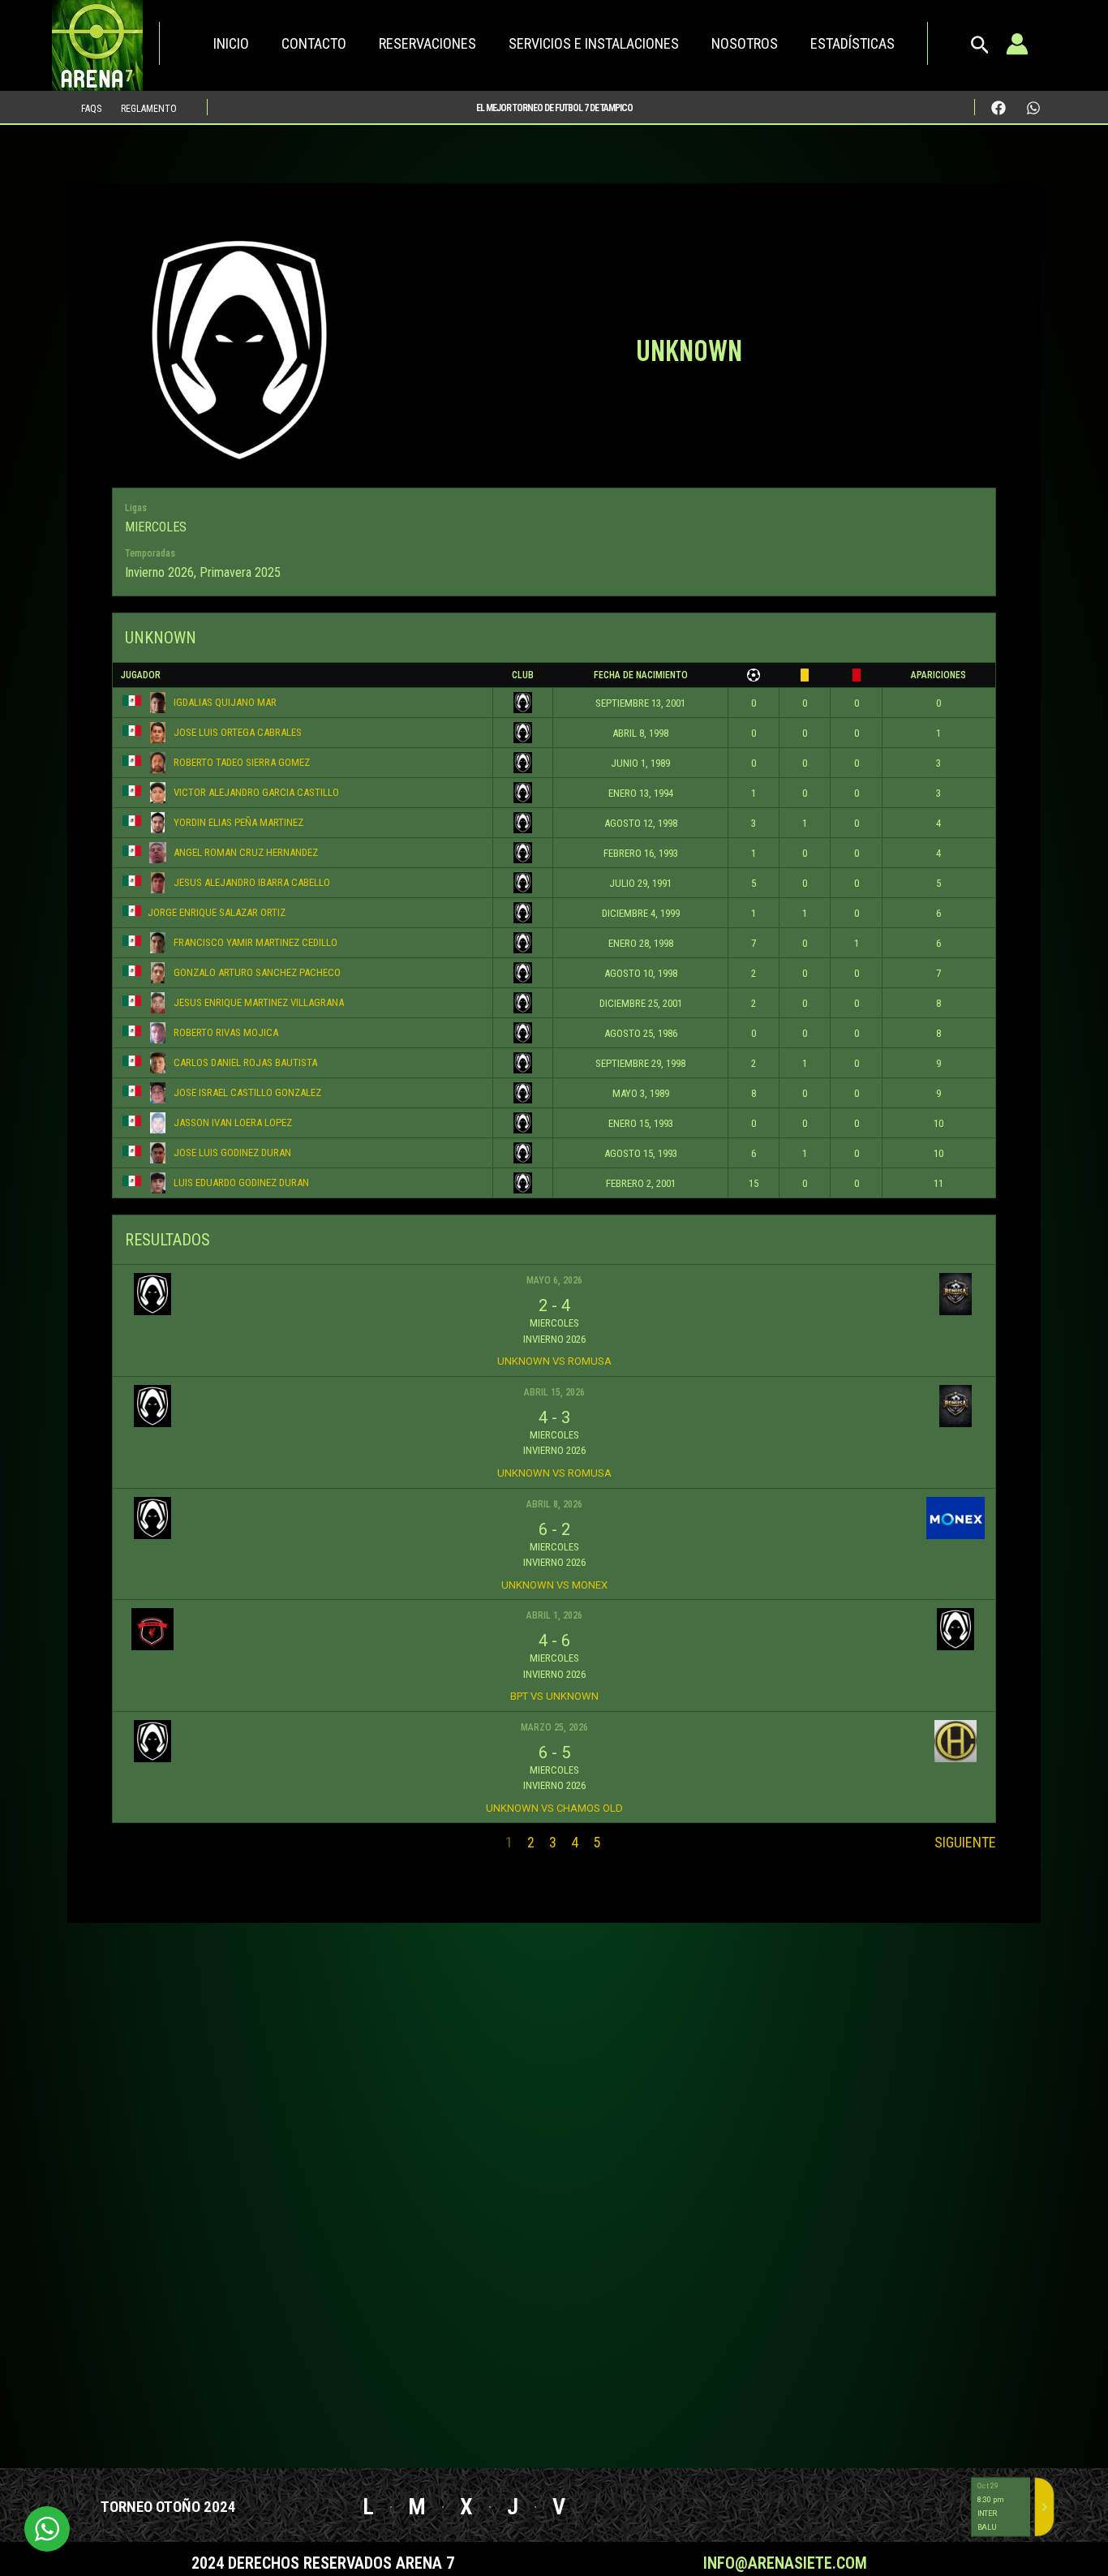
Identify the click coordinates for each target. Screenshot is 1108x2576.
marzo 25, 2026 (554, 1727)
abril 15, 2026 (554, 1392)
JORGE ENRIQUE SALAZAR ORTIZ (217, 912)
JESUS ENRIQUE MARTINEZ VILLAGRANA (259, 1002)
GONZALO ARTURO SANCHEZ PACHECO (257, 972)
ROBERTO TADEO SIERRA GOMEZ (242, 762)
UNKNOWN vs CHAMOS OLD (554, 1808)
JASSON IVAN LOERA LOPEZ (233, 1122)
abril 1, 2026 (554, 1615)
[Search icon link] (980, 49)
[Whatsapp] (1033, 108)
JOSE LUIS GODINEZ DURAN (232, 1153)
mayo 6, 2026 (554, 1280)
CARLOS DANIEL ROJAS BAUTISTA (245, 1062)
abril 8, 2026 (554, 1504)
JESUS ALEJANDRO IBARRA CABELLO (252, 882)
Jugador (141, 675)
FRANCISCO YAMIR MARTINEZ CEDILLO (256, 942)
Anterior (141, 1842)
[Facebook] (998, 108)
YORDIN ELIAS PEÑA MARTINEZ (238, 822)
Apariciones (938, 675)
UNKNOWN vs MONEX (554, 1585)
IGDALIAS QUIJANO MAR (225, 702)
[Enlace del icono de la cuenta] (1017, 44)
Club (523, 675)
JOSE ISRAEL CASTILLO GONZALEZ (247, 1092)
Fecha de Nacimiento (641, 675)
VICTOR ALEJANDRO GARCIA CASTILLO (256, 792)
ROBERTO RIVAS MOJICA (226, 1032)
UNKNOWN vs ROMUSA (554, 1361)
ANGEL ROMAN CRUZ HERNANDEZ (246, 852)
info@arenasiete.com (785, 2563)
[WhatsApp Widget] (47, 2529)
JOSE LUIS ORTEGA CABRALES (238, 732)
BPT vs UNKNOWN (554, 1696)
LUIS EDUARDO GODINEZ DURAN (241, 1183)
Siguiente (965, 1842)
